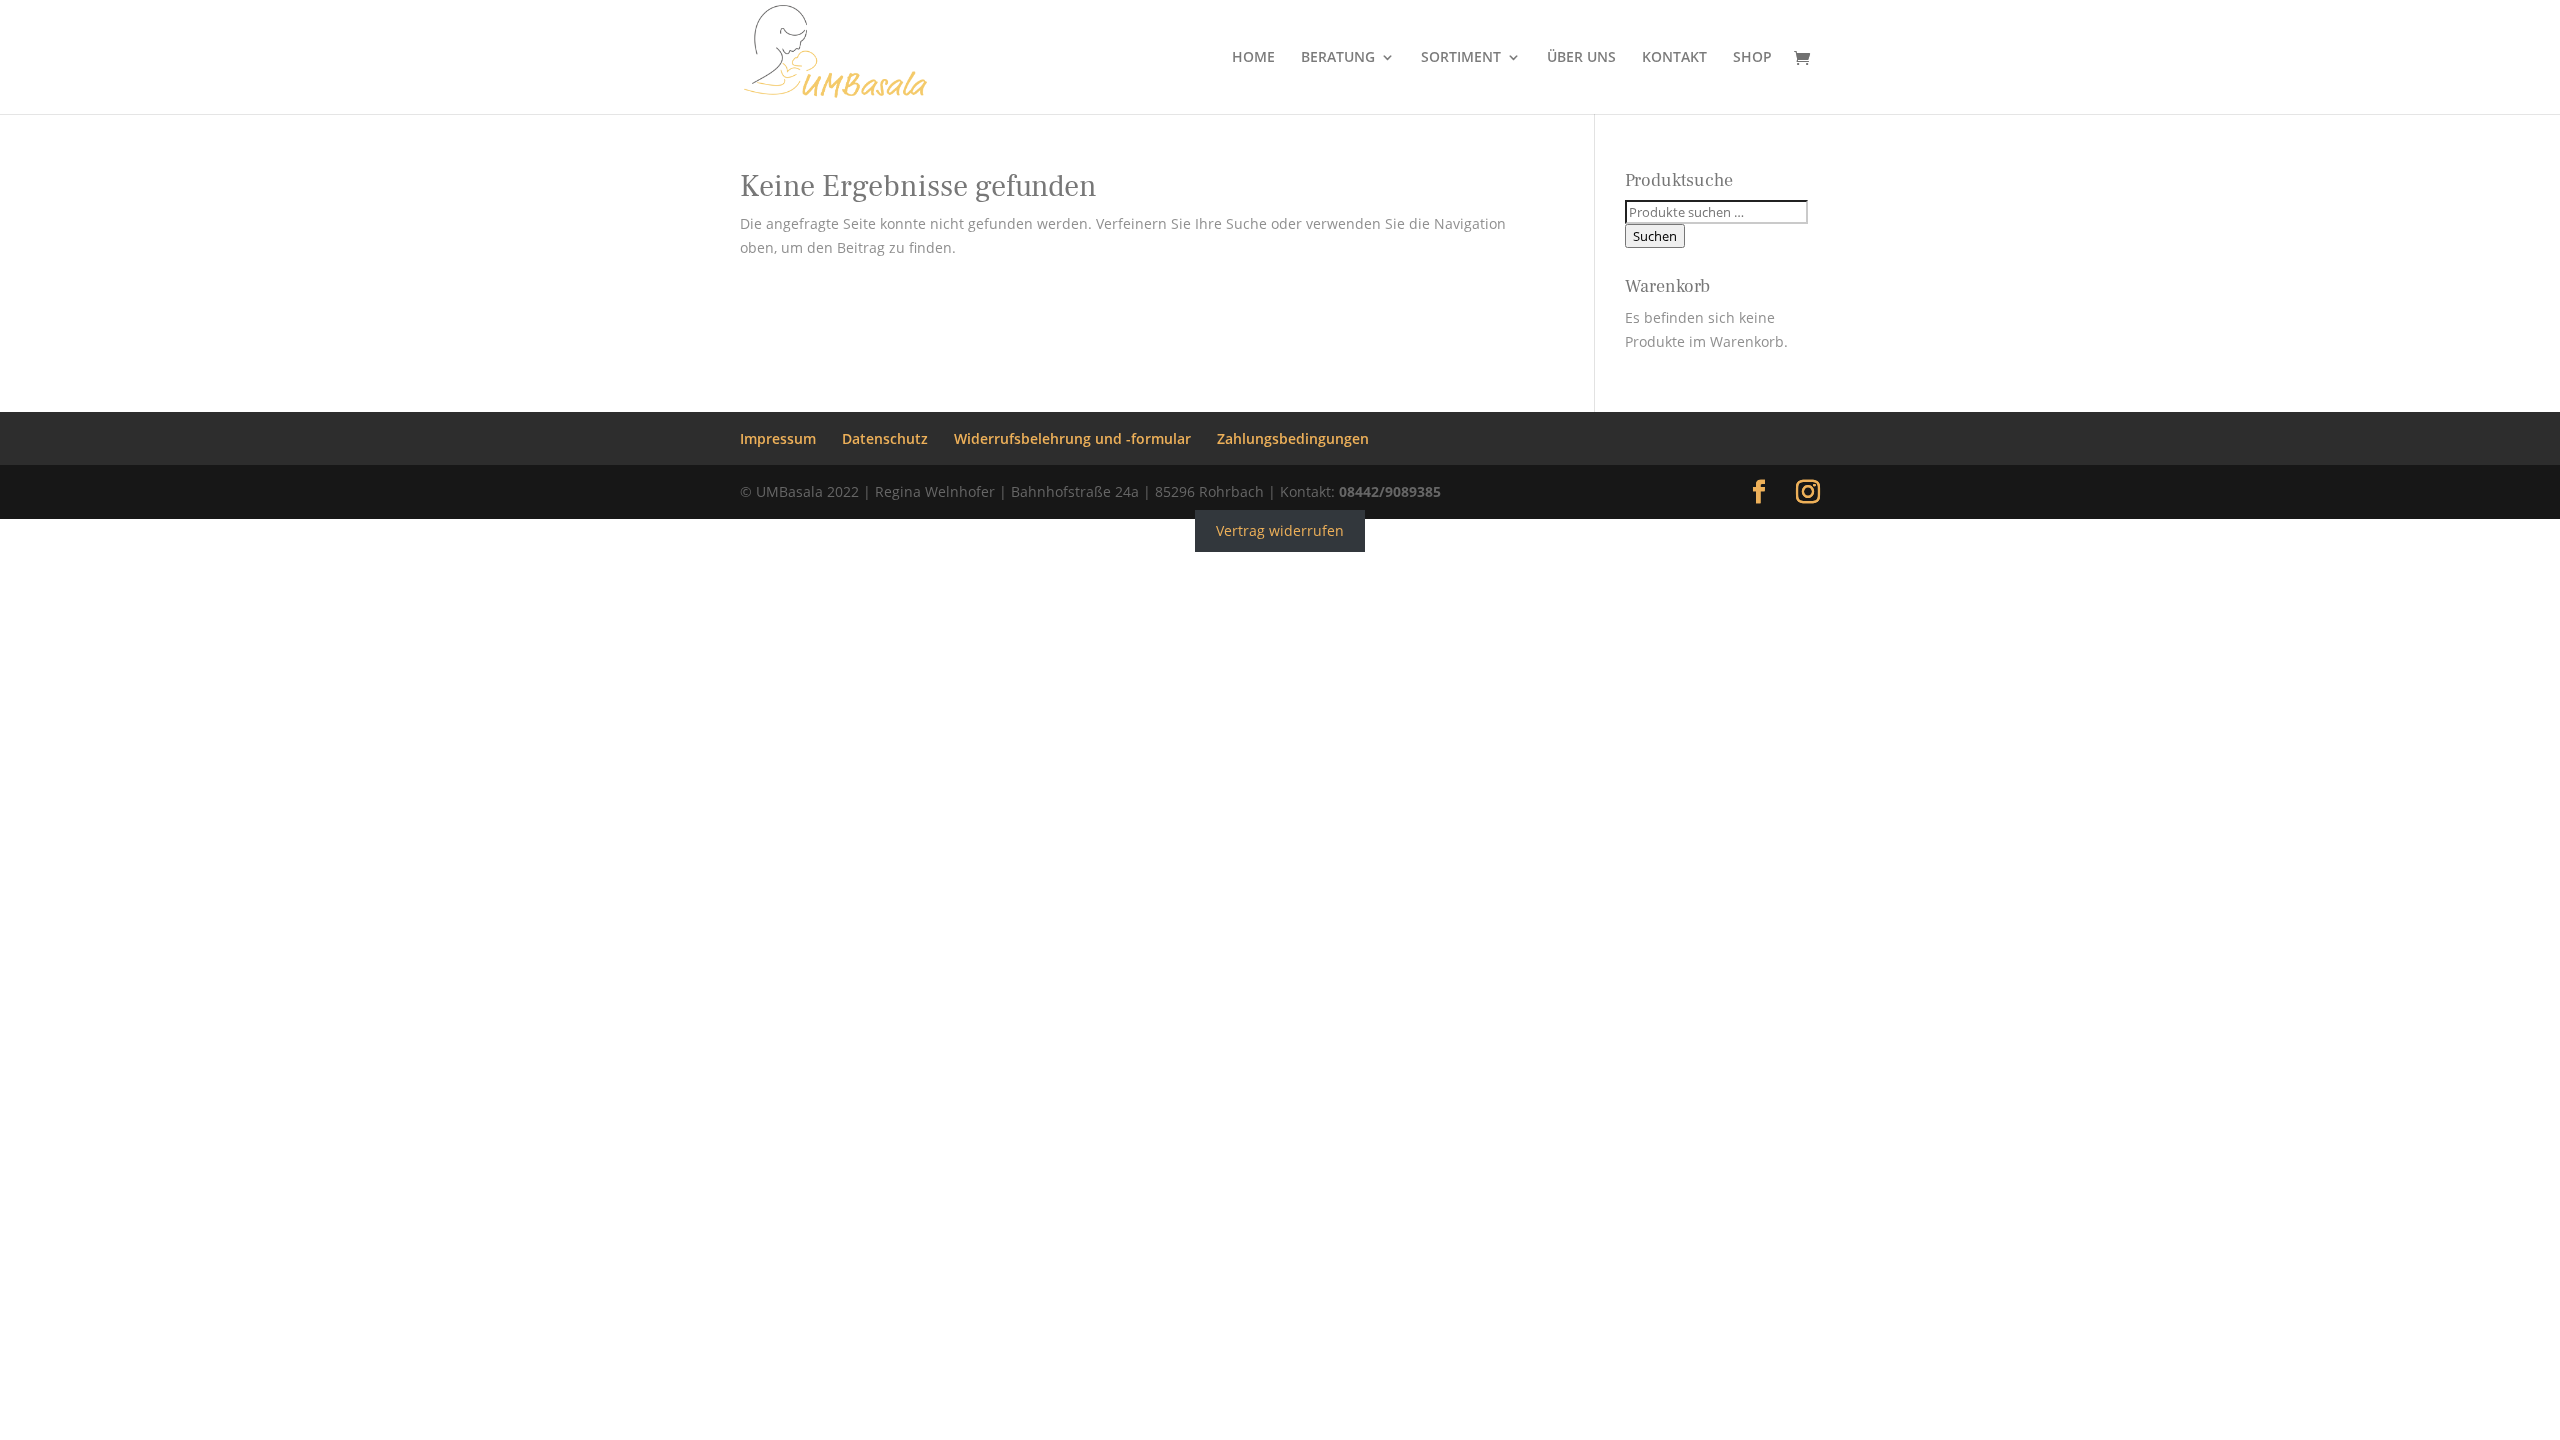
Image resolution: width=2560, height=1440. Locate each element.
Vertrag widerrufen (1280, 530)
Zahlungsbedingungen (1293, 438)
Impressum (778, 438)
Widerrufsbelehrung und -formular (1072, 438)
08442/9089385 (1390, 491)
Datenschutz (885, 438)
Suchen (1655, 236)
